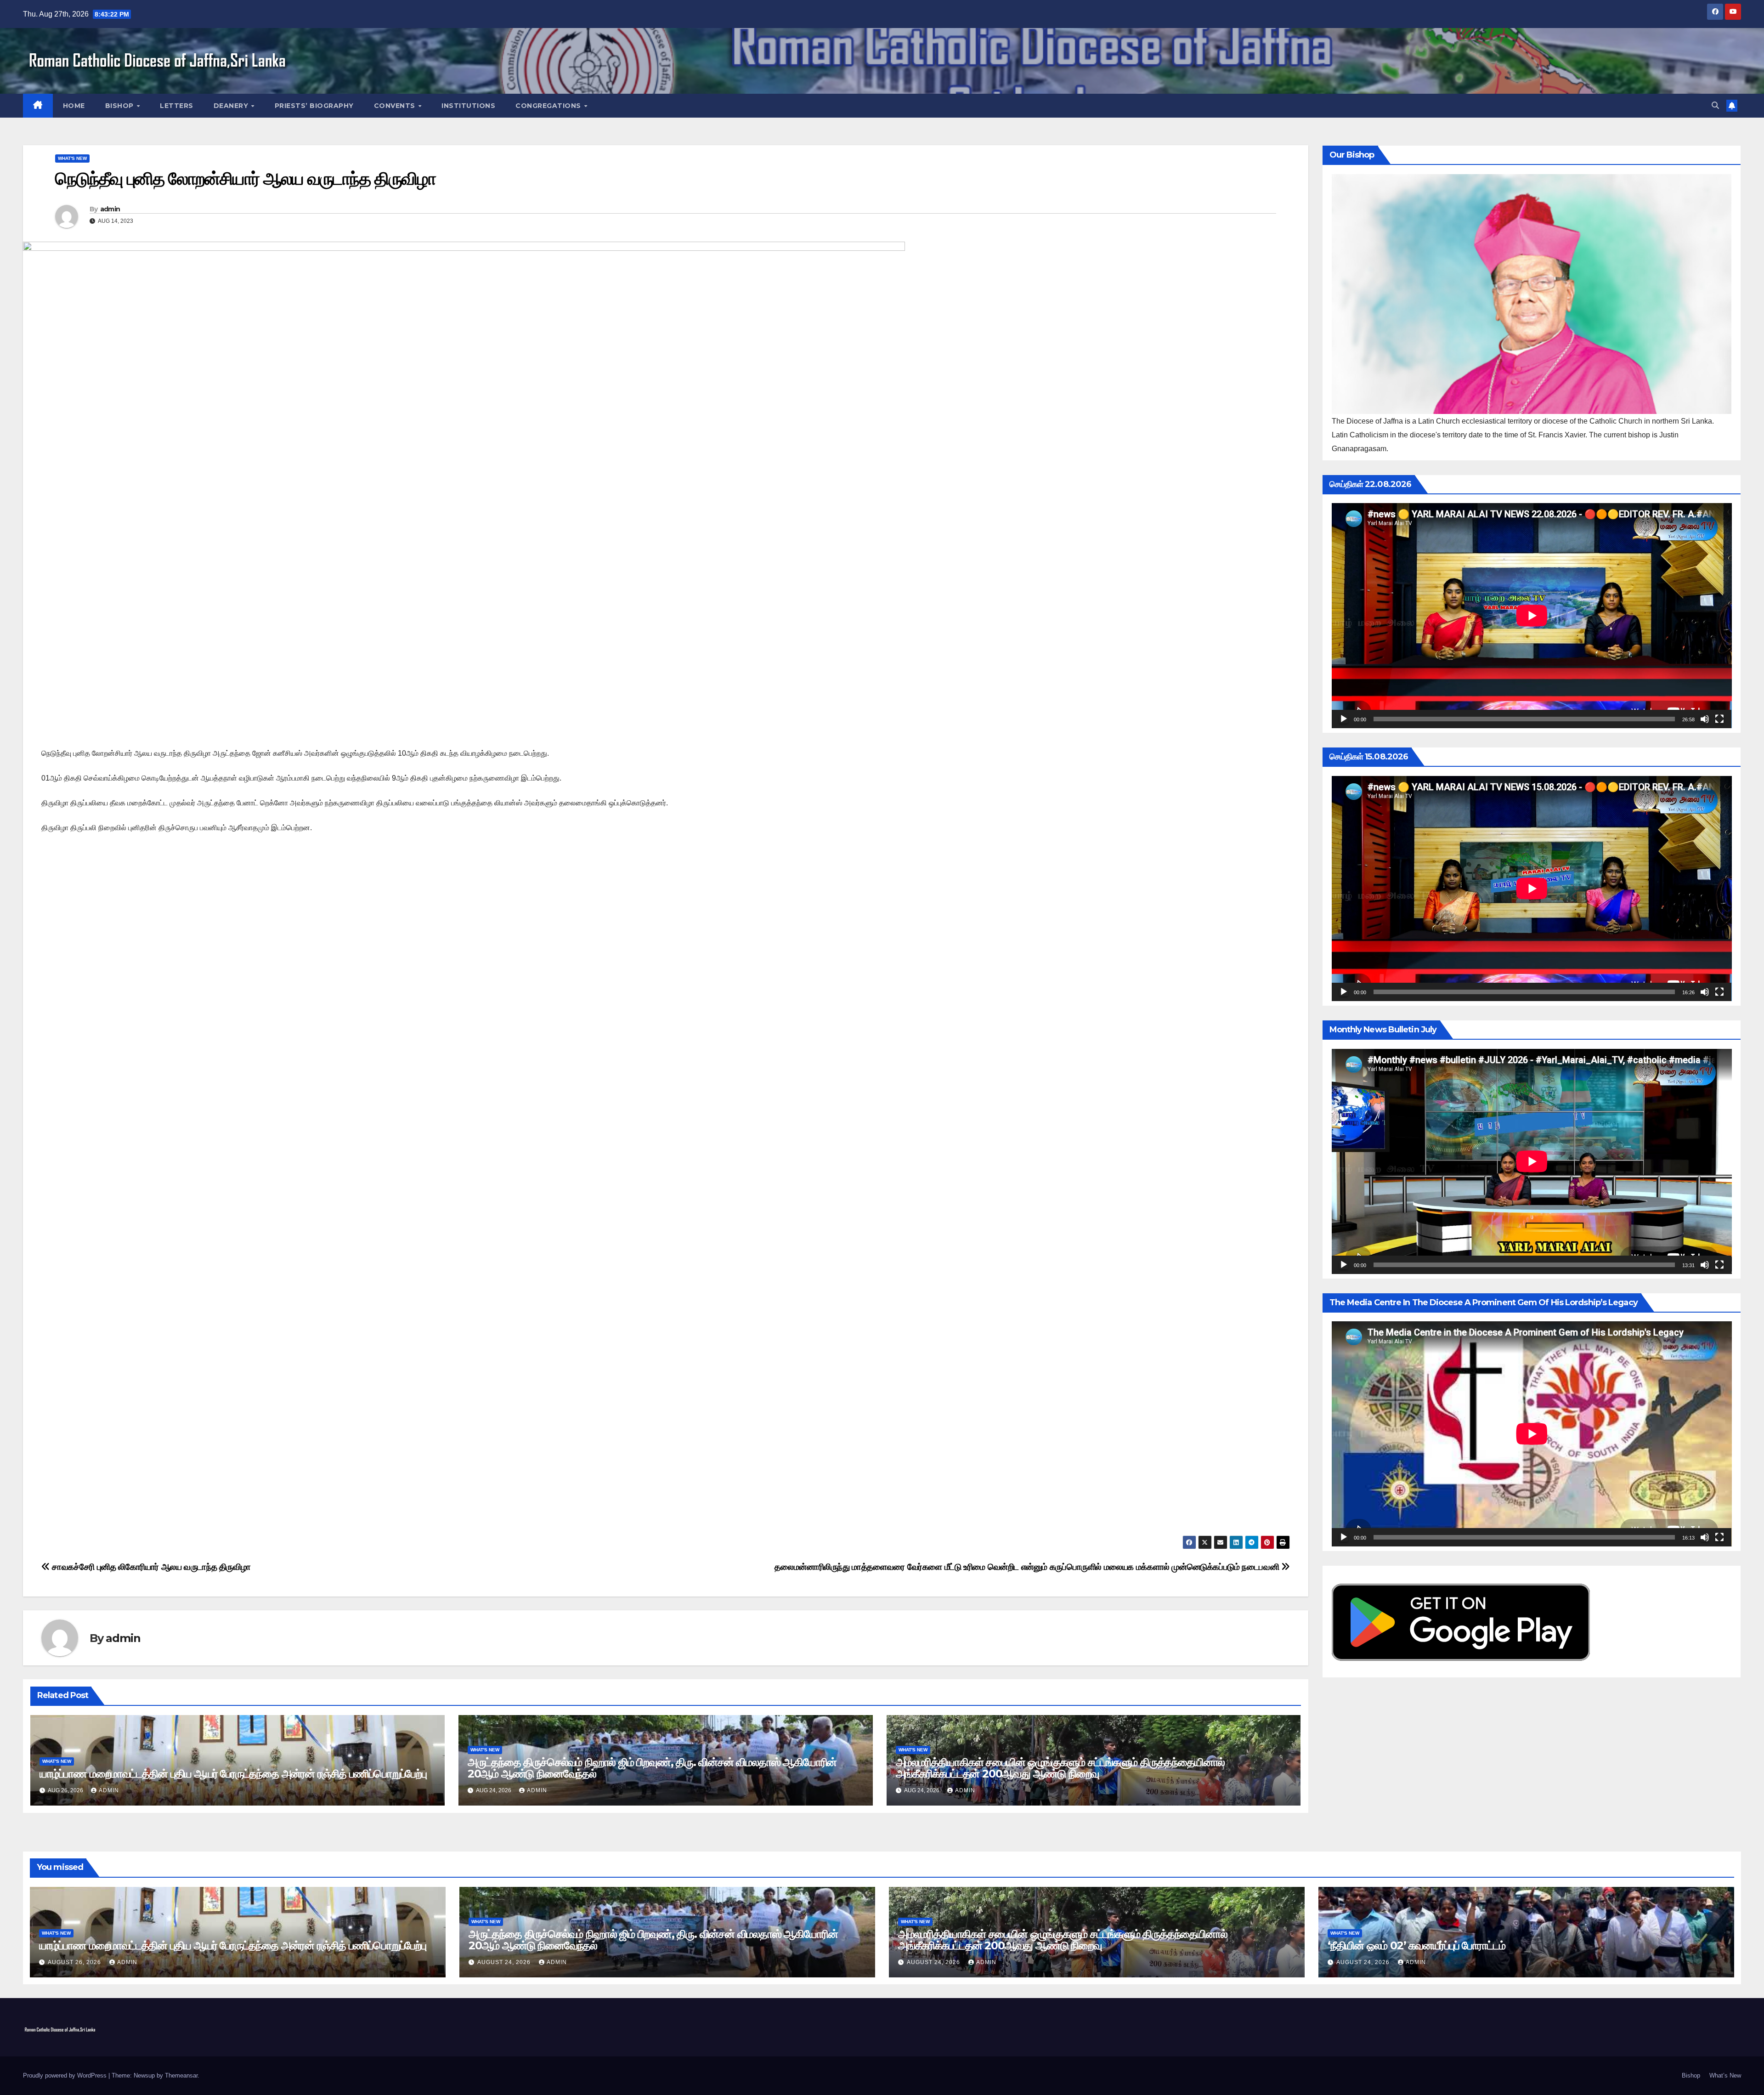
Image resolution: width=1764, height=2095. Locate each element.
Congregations (549, 106)
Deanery (232, 106)
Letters (177, 106)
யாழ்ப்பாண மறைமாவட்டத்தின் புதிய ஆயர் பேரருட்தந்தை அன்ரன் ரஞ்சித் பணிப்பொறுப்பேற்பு (233, 1774)
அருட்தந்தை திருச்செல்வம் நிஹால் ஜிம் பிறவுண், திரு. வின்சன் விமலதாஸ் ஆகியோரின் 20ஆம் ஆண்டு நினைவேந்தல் (652, 1768)
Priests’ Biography (314, 106)
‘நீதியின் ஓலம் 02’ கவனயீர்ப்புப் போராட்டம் (1416, 1945)
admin (110, 209)
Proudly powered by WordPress (66, 2075)
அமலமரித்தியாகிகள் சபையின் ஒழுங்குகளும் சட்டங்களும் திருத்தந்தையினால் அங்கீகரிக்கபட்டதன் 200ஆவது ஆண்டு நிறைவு (1060, 1768)
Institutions (468, 106)
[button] (1715, 105)
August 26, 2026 (75, 1962)
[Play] (1344, 719)
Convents (396, 106)
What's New (72, 158)
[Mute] (1705, 719)
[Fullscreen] (1719, 719)
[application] (1532, 616)
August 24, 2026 (505, 1962)
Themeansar (181, 2075)
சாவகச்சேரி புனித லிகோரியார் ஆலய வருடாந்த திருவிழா (150, 1567)
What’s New (1725, 2075)
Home (74, 106)
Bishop (121, 106)
